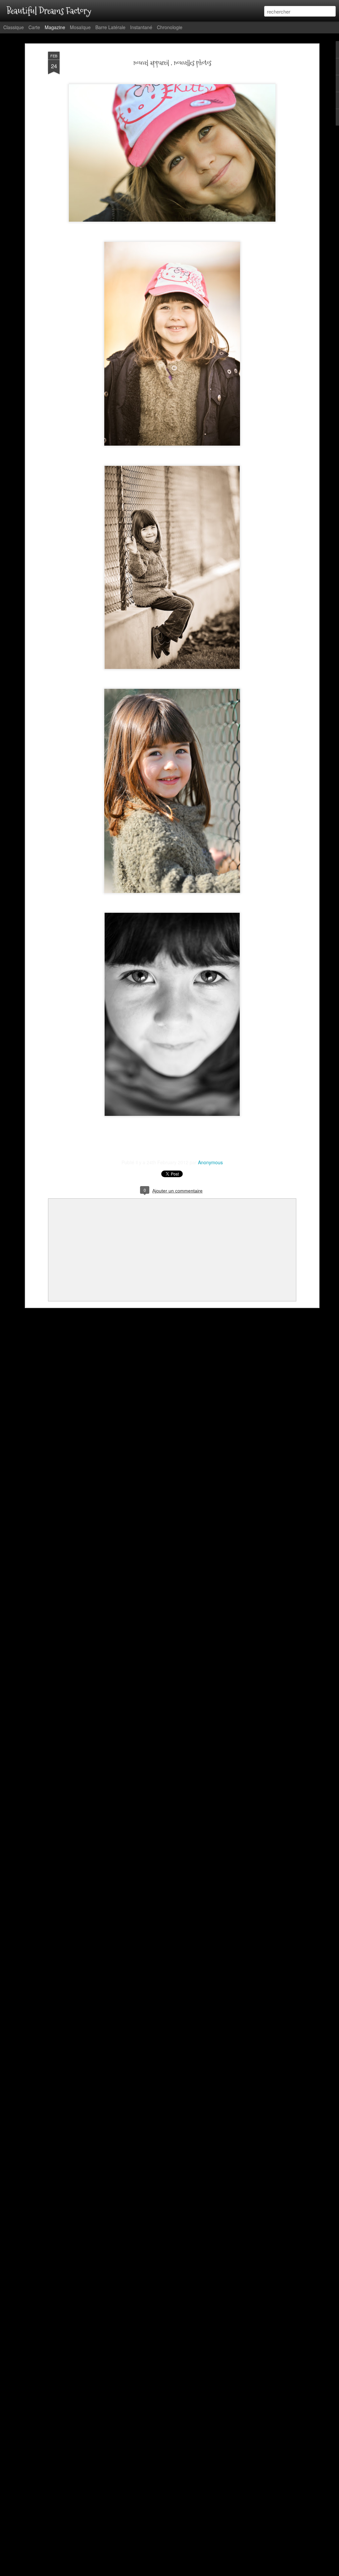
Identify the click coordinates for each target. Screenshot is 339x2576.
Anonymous (210, 1162)
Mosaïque (80, 27)
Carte (34, 27)
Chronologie (170, 27)
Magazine (55, 27)
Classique (14, 27)
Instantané (141, 27)
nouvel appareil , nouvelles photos (172, 63)
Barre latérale (110, 27)
